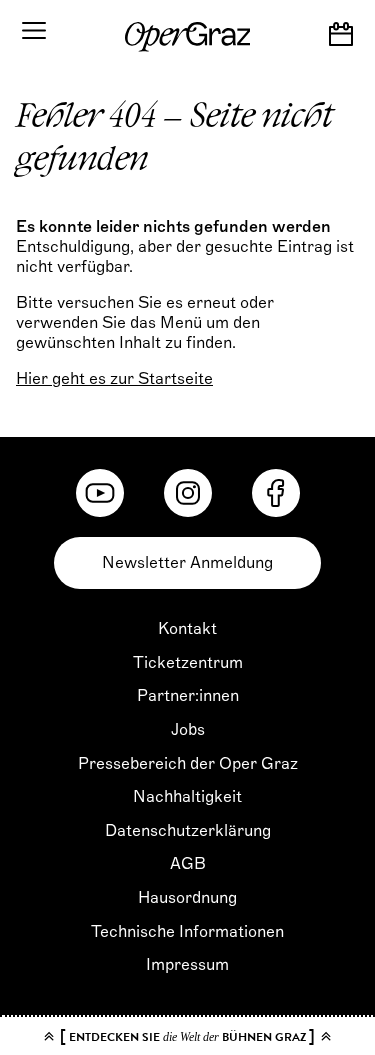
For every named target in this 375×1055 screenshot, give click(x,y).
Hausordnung (187, 898)
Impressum (187, 965)
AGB (188, 864)
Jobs (188, 730)
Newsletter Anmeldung (187, 563)
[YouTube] (100, 493)
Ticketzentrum (188, 663)
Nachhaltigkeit (187, 797)
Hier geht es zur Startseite (114, 379)
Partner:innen (188, 696)
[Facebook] (276, 493)
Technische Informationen (187, 932)
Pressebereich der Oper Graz (188, 764)
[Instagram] (188, 493)
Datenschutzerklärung (188, 831)
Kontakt (187, 629)
